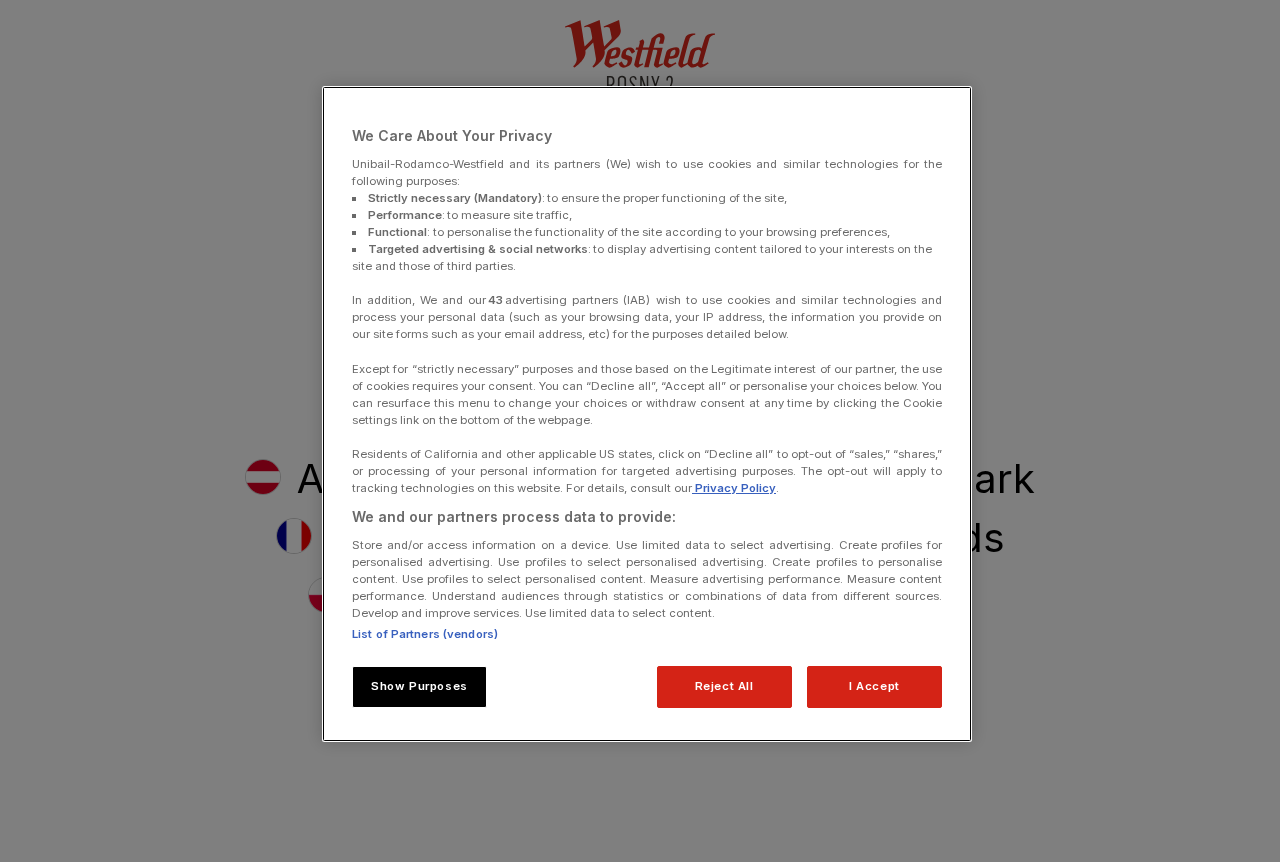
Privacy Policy (734, 488)
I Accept (874, 686)
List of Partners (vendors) (425, 634)
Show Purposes (419, 686)
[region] (647, 414)
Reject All (724, 686)
